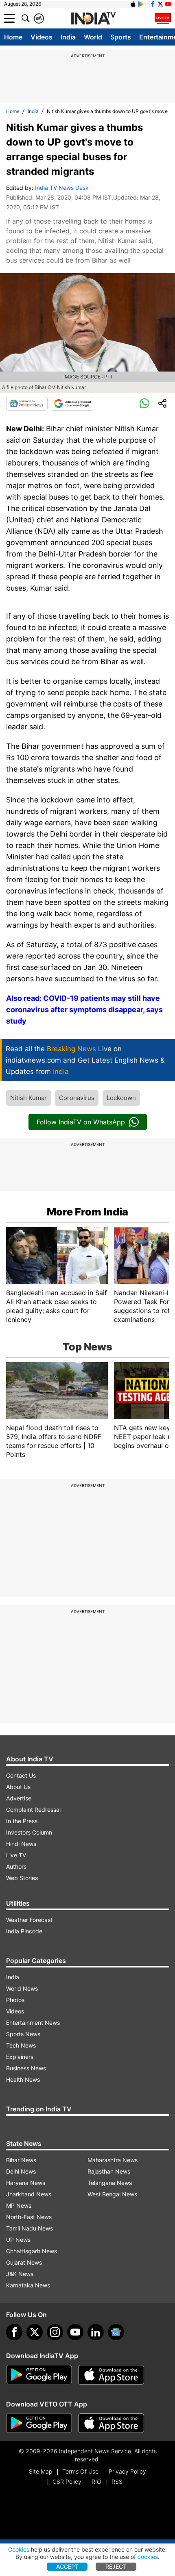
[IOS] (133, 4)
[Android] (141, 4)
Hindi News (21, 1844)
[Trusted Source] (72, 404)
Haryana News (26, 2183)
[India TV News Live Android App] (39, 2375)
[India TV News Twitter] (160, 4)
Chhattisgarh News (32, 2251)
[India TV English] (93, 19)
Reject (116, 2566)
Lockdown (121, 1098)
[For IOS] (111, 2423)
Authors (16, 1866)
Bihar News (21, 2160)
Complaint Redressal (33, 1810)
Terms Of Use (80, 2471)
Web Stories (22, 1878)
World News (22, 1988)
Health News (23, 2079)
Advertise (19, 1798)
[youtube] (75, 2332)
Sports (121, 37)
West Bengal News (112, 2194)
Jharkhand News (29, 2194)
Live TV (16, 1855)
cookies (148, 2557)
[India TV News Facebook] (153, 4)
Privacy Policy (127, 2471)
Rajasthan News (109, 2171)
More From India (87, 1212)
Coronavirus (77, 1098)
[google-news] (116, 2332)
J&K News (20, 2274)
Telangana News (110, 2183)
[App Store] (111, 2375)
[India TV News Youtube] (168, 4)
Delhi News (21, 2171)
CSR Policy (67, 2481)
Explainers (20, 2057)
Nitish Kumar (28, 1098)
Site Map (40, 2471)
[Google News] (27, 404)
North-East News (29, 2217)
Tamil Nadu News (30, 2228)
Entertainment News (33, 2023)
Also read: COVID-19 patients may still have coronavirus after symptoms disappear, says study (84, 1010)
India (68, 37)
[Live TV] (163, 18)
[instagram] (55, 2332)
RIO (96, 2481)
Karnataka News (28, 2285)
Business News (26, 2068)
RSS (117, 2481)
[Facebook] (14, 2332)
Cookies (19, 2549)
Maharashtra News (113, 2160)
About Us (18, 1787)
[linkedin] (96, 2332)
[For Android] (39, 2423)
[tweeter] (35, 2332)
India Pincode (24, 1931)
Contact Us (21, 1775)
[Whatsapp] (144, 404)
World (93, 37)
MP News (19, 2205)
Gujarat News (24, 2262)
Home (13, 37)
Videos (42, 37)
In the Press (22, 1821)
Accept (67, 2566)
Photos (15, 2000)
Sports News (23, 2034)
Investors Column (29, 1832)
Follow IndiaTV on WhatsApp (81, 1122)
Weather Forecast (29, 1920)
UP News (18, 2240)
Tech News (21, 2045)
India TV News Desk (62, 188)
